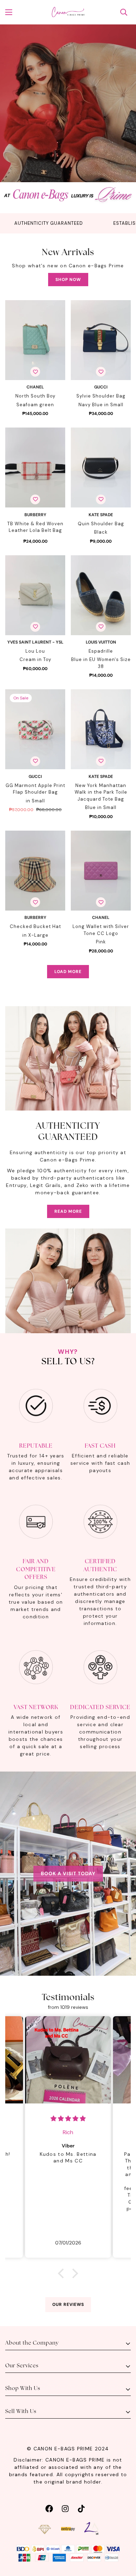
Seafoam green (35, 405)
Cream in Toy (35, 659)
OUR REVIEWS (68, 2304)
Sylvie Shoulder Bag (101, 396)
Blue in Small (101, 807)
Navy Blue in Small (101, 405)
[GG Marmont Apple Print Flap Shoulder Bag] (35, 729)
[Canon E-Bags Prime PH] (68, 12)
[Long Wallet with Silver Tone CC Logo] (101, 871)
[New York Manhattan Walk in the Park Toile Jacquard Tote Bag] (101, 729)
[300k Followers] (49, 2508)
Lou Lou (35, 651)
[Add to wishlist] (35, 372)
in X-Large (35, 935)
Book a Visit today (68, 1873)
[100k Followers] (65, 2508)
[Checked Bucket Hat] (35, 871)
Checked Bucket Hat (35, 926)
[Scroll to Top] (123, 2539)
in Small (35, 801)
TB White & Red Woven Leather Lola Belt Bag (35, 527)
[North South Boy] (35, 340)
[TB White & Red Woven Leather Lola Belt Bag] (35, 467)
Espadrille (101, 651)
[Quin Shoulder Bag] (101, 467)
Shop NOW (68, 280)
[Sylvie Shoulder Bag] (101, 340)
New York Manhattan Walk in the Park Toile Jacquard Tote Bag (101, 792)
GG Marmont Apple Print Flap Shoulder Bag (35, 789)
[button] (63, 2273)
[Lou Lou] (35, 595)
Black (101, 532)
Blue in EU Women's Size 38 (101, 663)
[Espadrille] (101, 595)
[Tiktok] (81, 2508)
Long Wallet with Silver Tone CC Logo (101, 930)
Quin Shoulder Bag (101, 524)
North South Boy (35, 396)
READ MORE (68, 1211)
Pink (101, 942)
